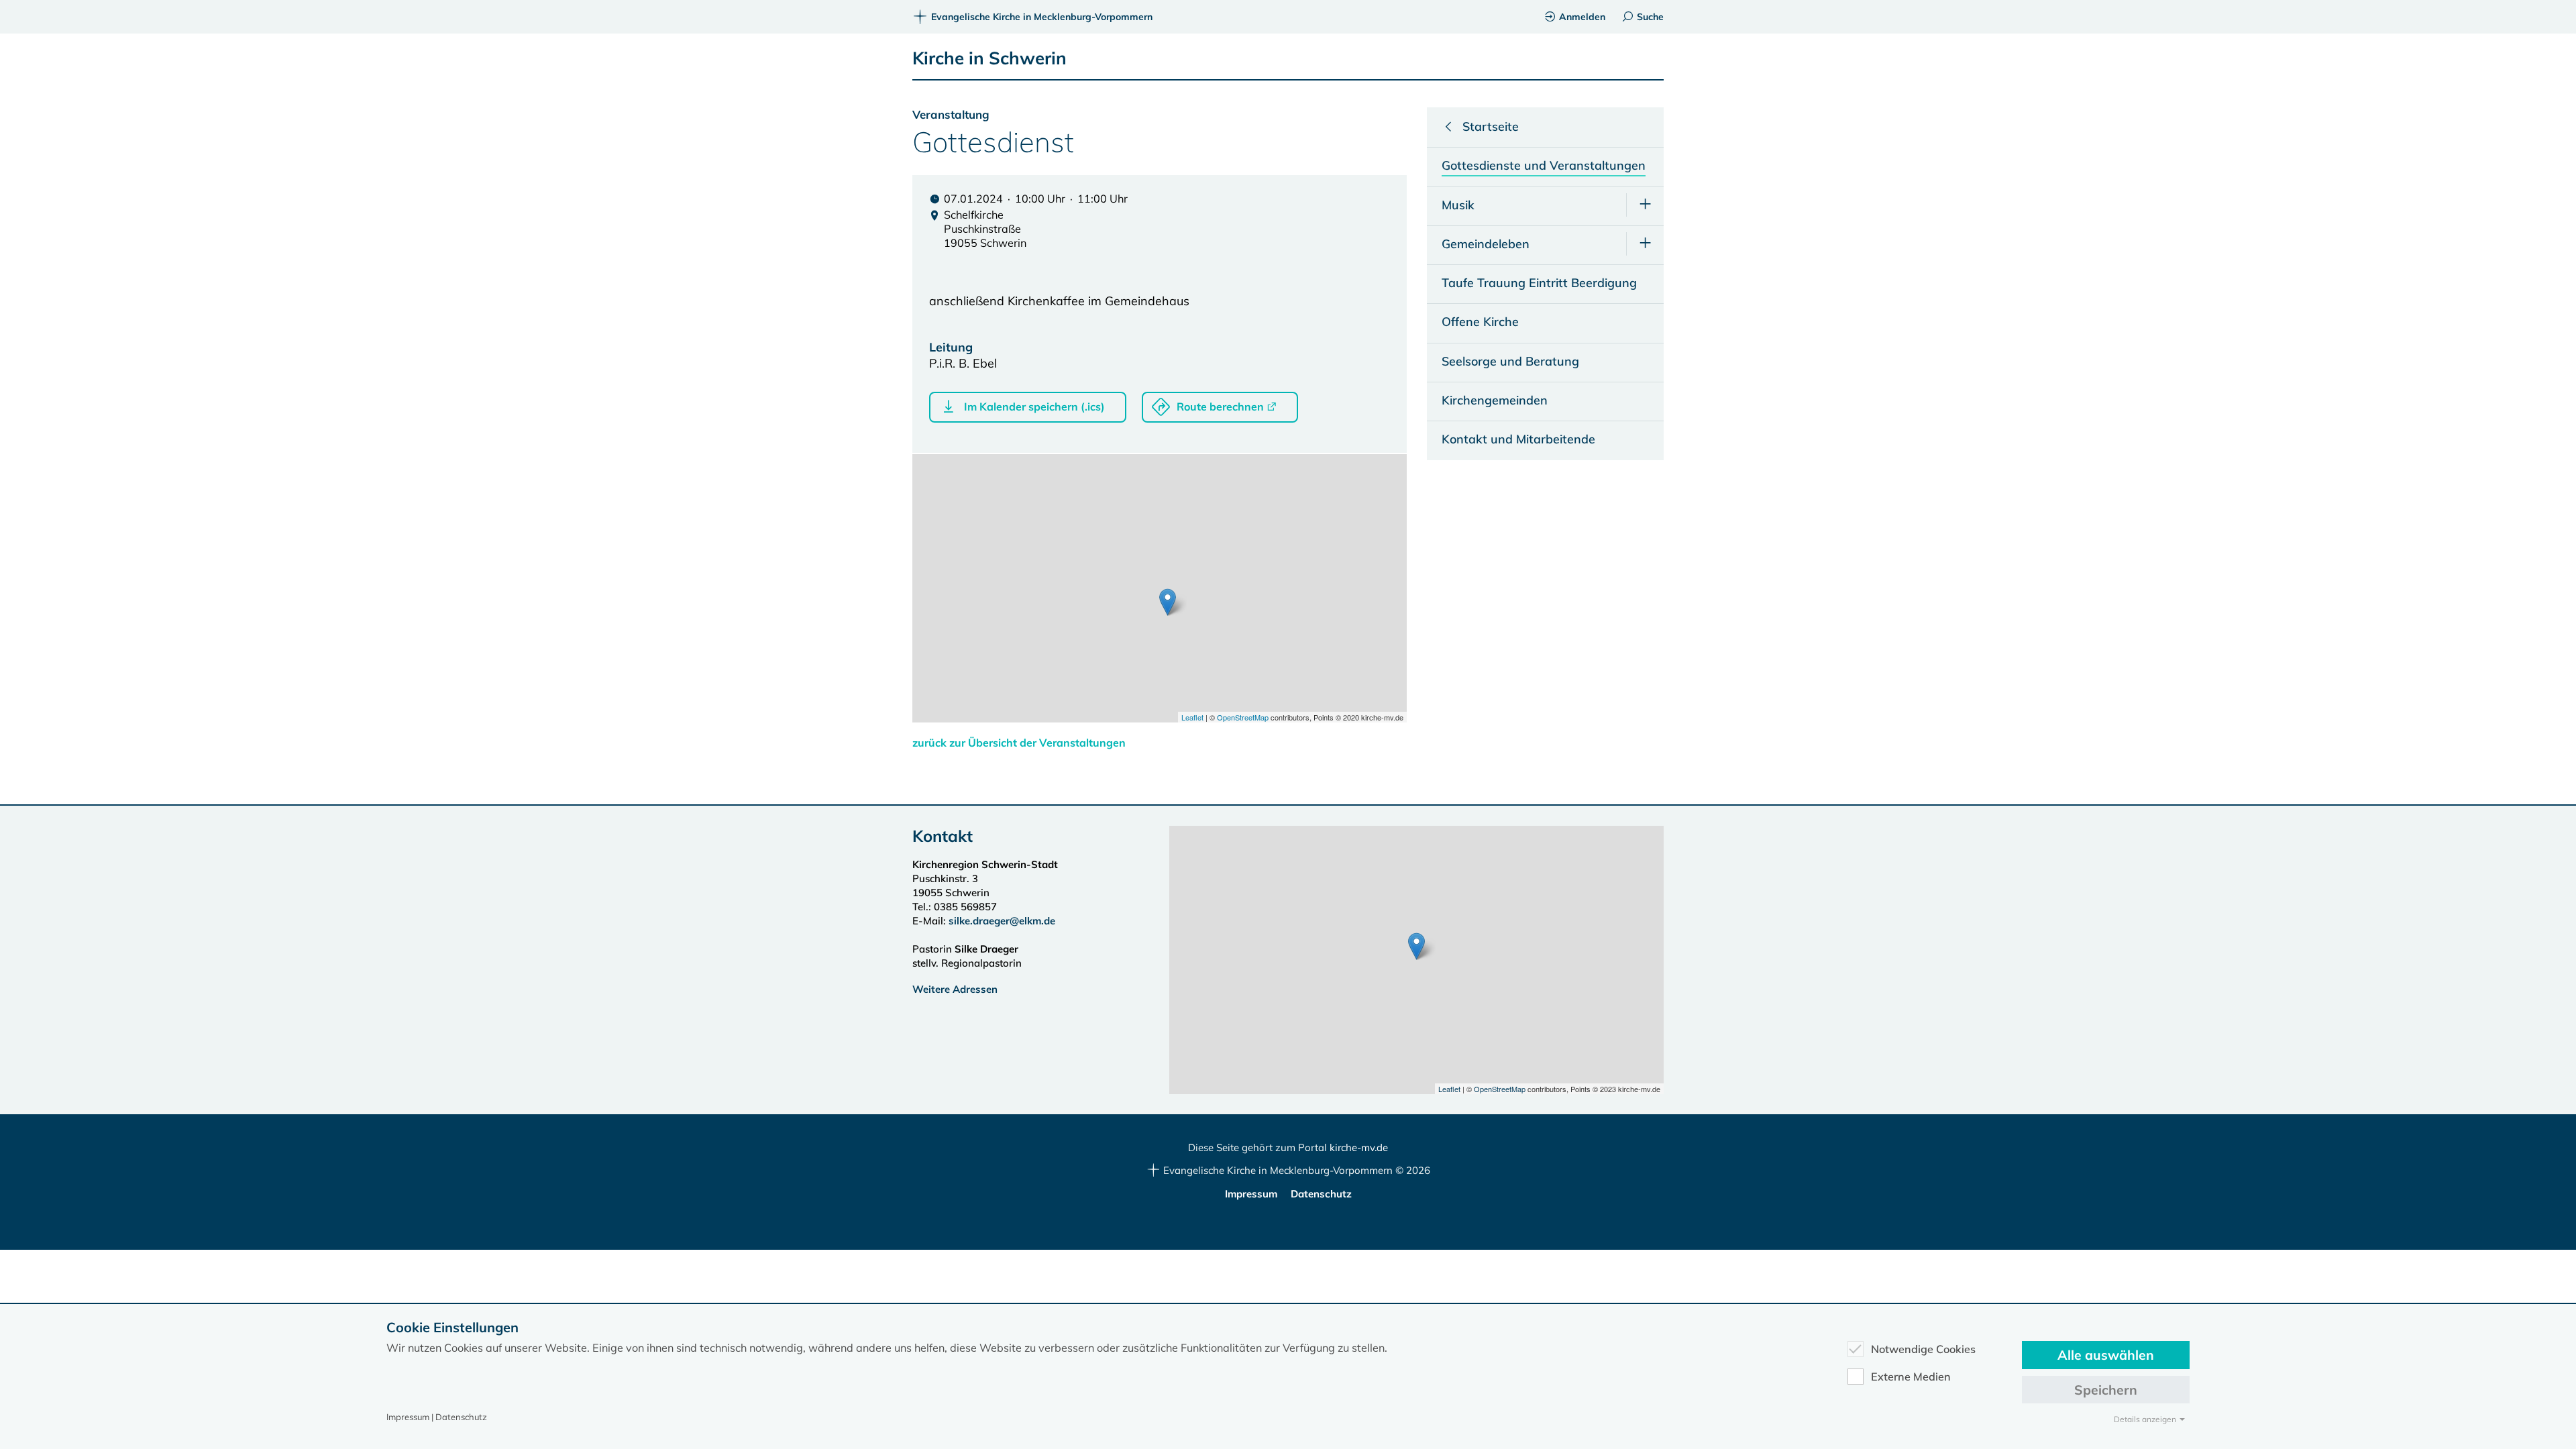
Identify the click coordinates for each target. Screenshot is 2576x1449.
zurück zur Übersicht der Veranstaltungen (1019, 743)
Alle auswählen (2106, 1355)
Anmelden (1582, 17)
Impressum (1251, 1194)
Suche (1650, 17)
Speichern (2106, 1390)
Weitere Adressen (955, 989)
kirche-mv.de (1359, 1147)
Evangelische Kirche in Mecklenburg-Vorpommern (1042, 17)
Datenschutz (1321, 1194)
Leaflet (1192, 717)
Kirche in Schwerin (989, 58)
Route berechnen (1220, 407)
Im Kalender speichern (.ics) (1034, 407)
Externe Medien (1911, 1377)
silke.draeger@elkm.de (1002, 921)
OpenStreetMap (1243, 717)
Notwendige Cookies (1923, 1349)
